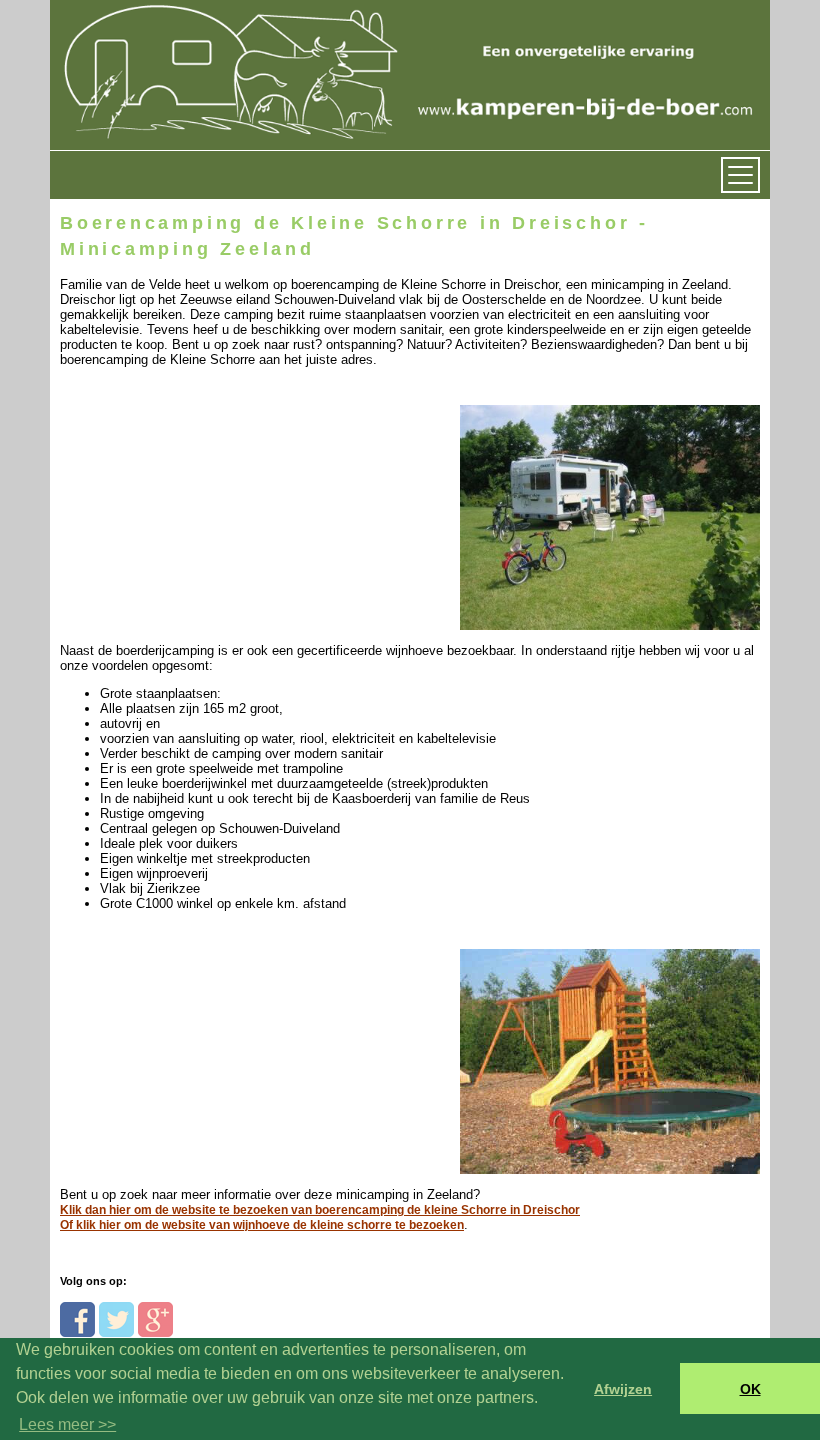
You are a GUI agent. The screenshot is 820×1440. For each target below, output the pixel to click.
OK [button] (750, 1389)
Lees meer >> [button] (67, 1424)
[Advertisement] (197, 492)
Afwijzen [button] (623, 1389)
